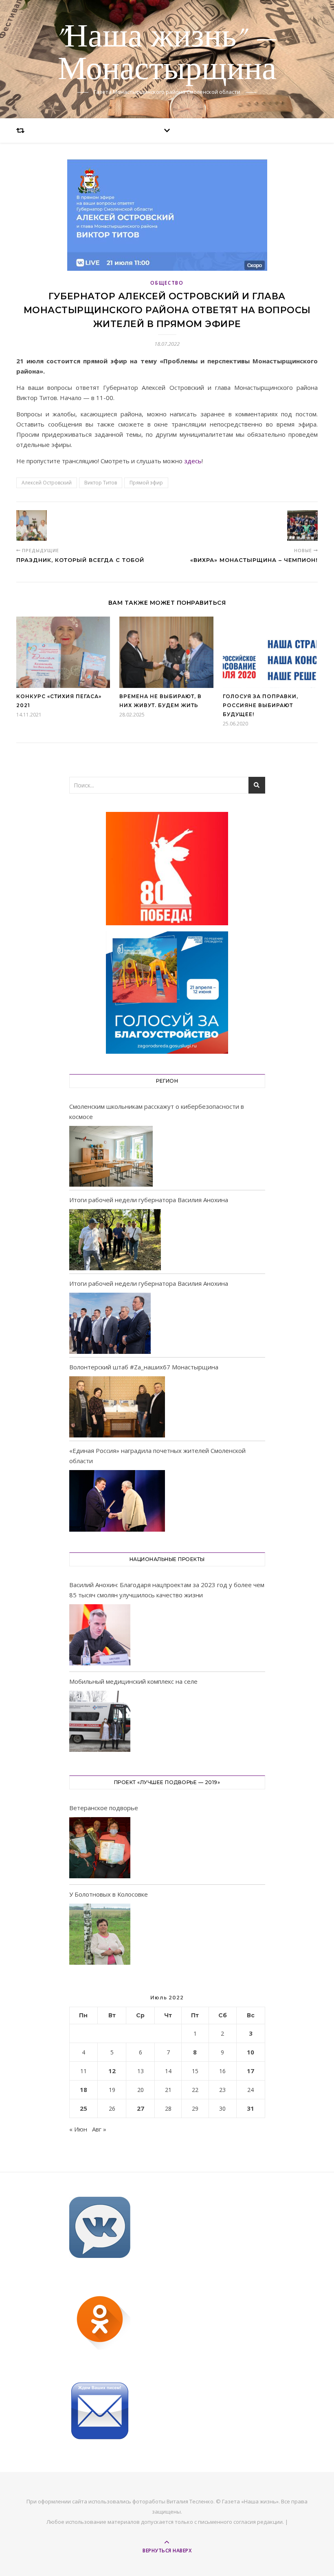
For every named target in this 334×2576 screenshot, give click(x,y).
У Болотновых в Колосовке (109, 1894)
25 (83, 2108)
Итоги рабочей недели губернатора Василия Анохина (149, 1200)
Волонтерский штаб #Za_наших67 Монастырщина (144, 1367)
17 (250, 2071)
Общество (167, 283)
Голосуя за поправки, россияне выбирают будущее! (260, 705)
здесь (193, 461)
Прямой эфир (146, 483)
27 (141, 2108)
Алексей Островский (47, 483)
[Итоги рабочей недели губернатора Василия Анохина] (115, 1240)
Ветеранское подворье (104, 1808)
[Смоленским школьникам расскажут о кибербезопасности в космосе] (111, 1156)
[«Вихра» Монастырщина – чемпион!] (302, 525)
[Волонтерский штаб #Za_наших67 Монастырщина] (117, 1407)
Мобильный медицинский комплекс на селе (133, 1681)
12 (112, 2071)
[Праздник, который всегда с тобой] (32, 525)
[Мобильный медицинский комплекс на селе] (100, 1723)
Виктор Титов (101, 483)
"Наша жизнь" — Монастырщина (167, 54)
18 (83, 2090)
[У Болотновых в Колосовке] (100, 1936)
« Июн (78, 2129)
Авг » (99, 2129)
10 (250, 2052)
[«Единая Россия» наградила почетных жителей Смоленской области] (117, 1501)
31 (250, 2108)
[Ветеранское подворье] (100, 1849)
